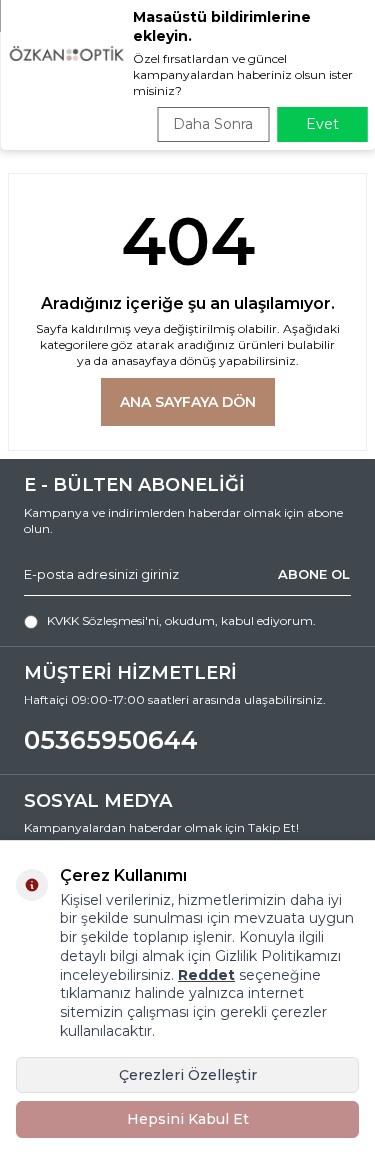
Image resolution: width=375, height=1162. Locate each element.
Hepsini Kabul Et (188, 1119)
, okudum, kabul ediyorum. (181, 620)
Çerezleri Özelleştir (188, 1075)
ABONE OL (314, 574)
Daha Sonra (213, 124)
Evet (322, 124)
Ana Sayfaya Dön (188, 402)
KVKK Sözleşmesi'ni (103, 620)
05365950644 (111, 740)
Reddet (206, 975)
